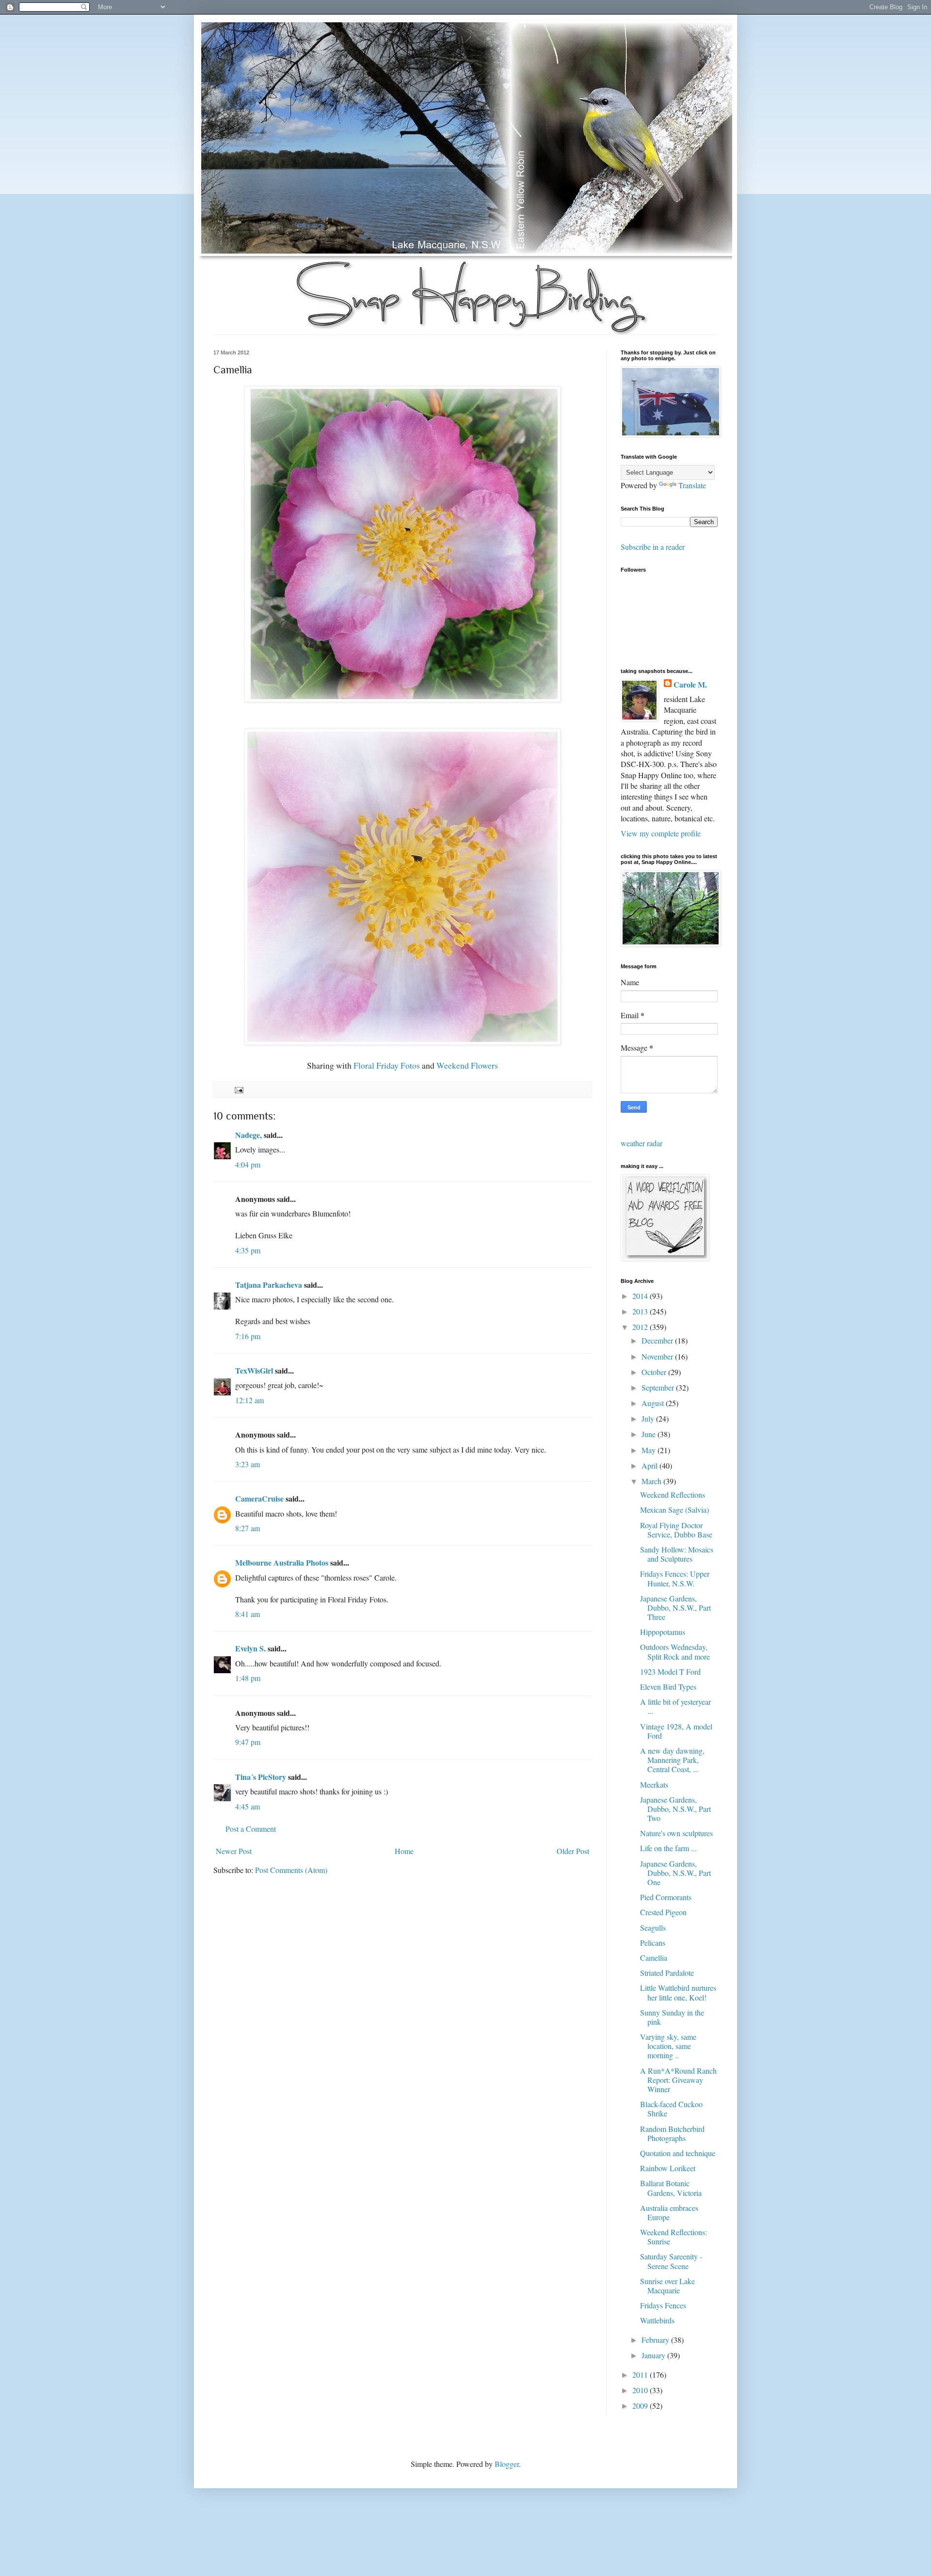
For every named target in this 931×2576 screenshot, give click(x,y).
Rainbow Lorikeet (668, 2168)
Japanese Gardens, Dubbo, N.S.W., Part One (675, 1873)
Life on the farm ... (668, 1848)
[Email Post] (238, 1089)
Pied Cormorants (666, 1897)
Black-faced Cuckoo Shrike (671, 2109)
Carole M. (690, 685)
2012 (641, 1327)
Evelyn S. (250, 1648)
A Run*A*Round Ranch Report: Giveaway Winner (678, 2080)
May (650, 1450)
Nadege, (249, 1135)
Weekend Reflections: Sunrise (674, 2237)
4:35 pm (248, 1250)
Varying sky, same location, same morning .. (668, 2046)
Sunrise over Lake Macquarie (667, 2286)
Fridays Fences (663, 2305)
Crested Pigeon (663, 1912)
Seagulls (653, 1928)
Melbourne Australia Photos (282, 1562)
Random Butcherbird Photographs (672, 2133)
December (658, 1340)
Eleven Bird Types (668, 1687)
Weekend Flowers (467, 1065)
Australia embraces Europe (669, 2212)
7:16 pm (248, 1336)
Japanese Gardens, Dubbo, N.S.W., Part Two (675, 1809)
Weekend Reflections (673, 1495)
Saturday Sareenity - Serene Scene (671, 2261)
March (652, 1481)
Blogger (507, 2464)
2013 (641, 1311)
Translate (692, 485)
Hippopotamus (663, 1632)
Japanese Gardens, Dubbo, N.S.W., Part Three (675, 1608)
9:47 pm (248, 1742)
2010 (641, 2390)
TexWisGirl (254, 1370)
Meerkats (654, 1784)
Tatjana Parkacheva (269, 1285)
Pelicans (653, 1943)
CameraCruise (259, 1498)
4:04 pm (248, 1164)
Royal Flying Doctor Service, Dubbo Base (676, 1530)
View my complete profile (661, 833)
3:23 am (248, 1464)
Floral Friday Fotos (387, 1065)
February (656, 2340)
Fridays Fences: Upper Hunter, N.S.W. (675, 1578)
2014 (641, 1296)
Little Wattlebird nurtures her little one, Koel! (678, 1992)
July (649, 1418)
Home (404, 1851)
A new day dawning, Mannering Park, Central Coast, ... (672, 1760)
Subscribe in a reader (653, 547)
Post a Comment (251, 1829)
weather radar (642, 1143)
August (654, 1403)
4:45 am (248, 1806)
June (650, 1434)
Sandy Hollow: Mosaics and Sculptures (677, 1554)
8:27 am (248, 1528)
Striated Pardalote (667, 1973)
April (650, 1465)
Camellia (654, 1958)
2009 (641, 2406)
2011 (641, 2375)
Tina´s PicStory (261, 1777)
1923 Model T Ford (670, 1672)
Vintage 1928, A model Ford (676, 1731)
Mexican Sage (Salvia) (674, 1510)
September (659, 1387)
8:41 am (248, 1614)
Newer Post (234, 1851)
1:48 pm (248, 1678)
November (658, 1356)
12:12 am (249, 1400)
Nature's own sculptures (676, 1833)
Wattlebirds (657, 2320)
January (654, 2355)
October (655, 1372)
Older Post (573, 1851)
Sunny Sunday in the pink (672, 2017)
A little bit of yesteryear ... (675, 1706)
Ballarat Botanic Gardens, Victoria (671, 2188)
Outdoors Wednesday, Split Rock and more (675, 1651)
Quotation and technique (678, 2153)
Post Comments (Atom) (291, 1870)
